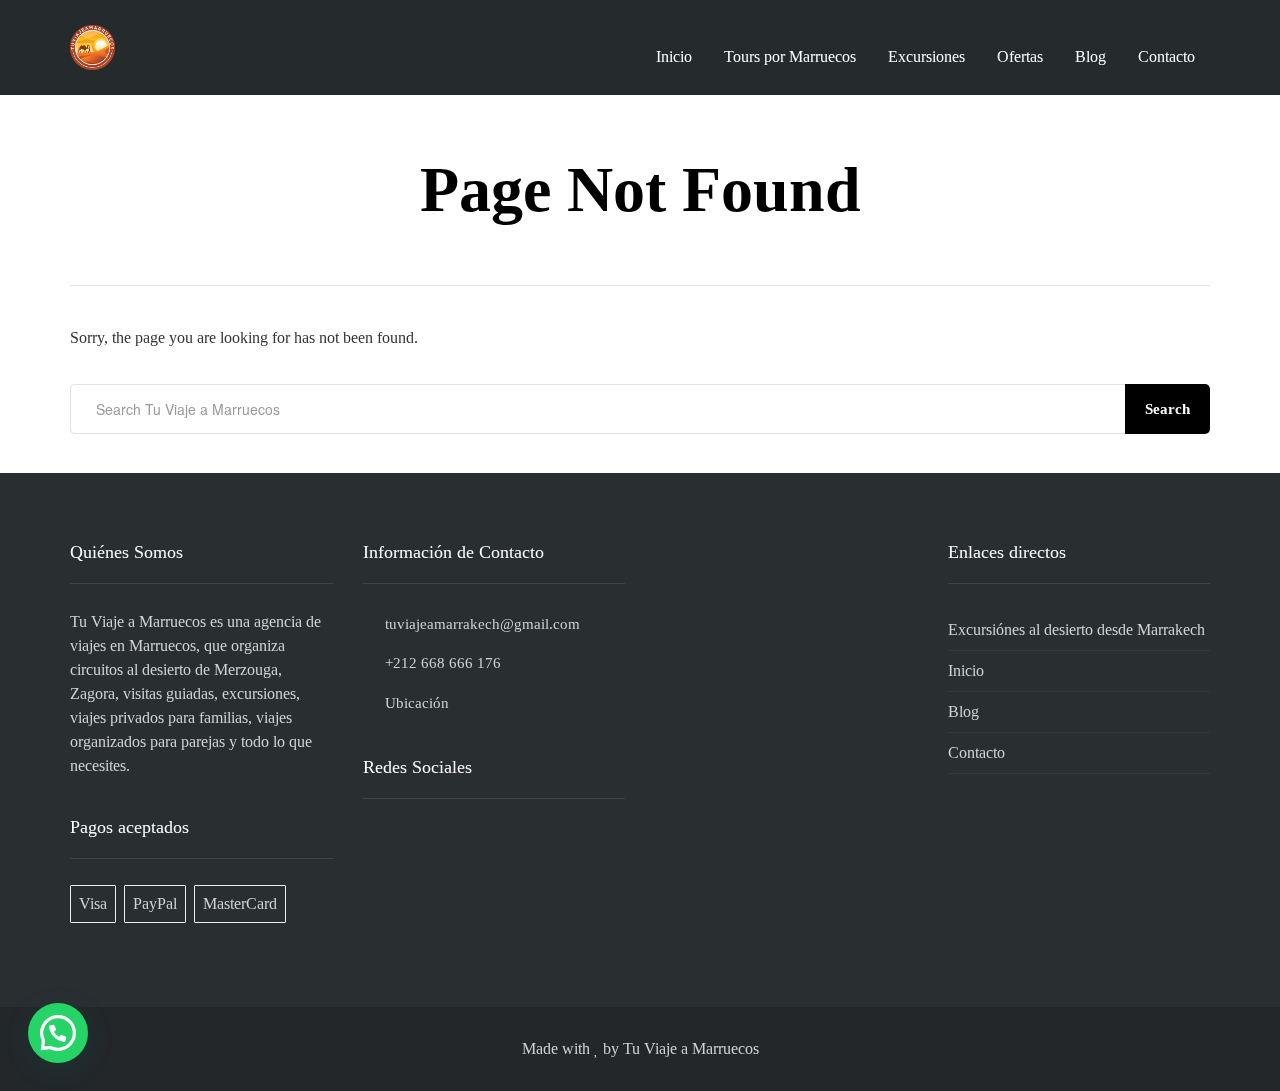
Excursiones (926, 56)
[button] (58, 1033)
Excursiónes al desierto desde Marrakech (1076, 629)
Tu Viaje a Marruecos (691, 1048)
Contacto (1166, 56)
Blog (1090, 56)
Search (1167, 409)
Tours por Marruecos (790, 56)
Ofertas (1020, 56)
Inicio (674, 56)
